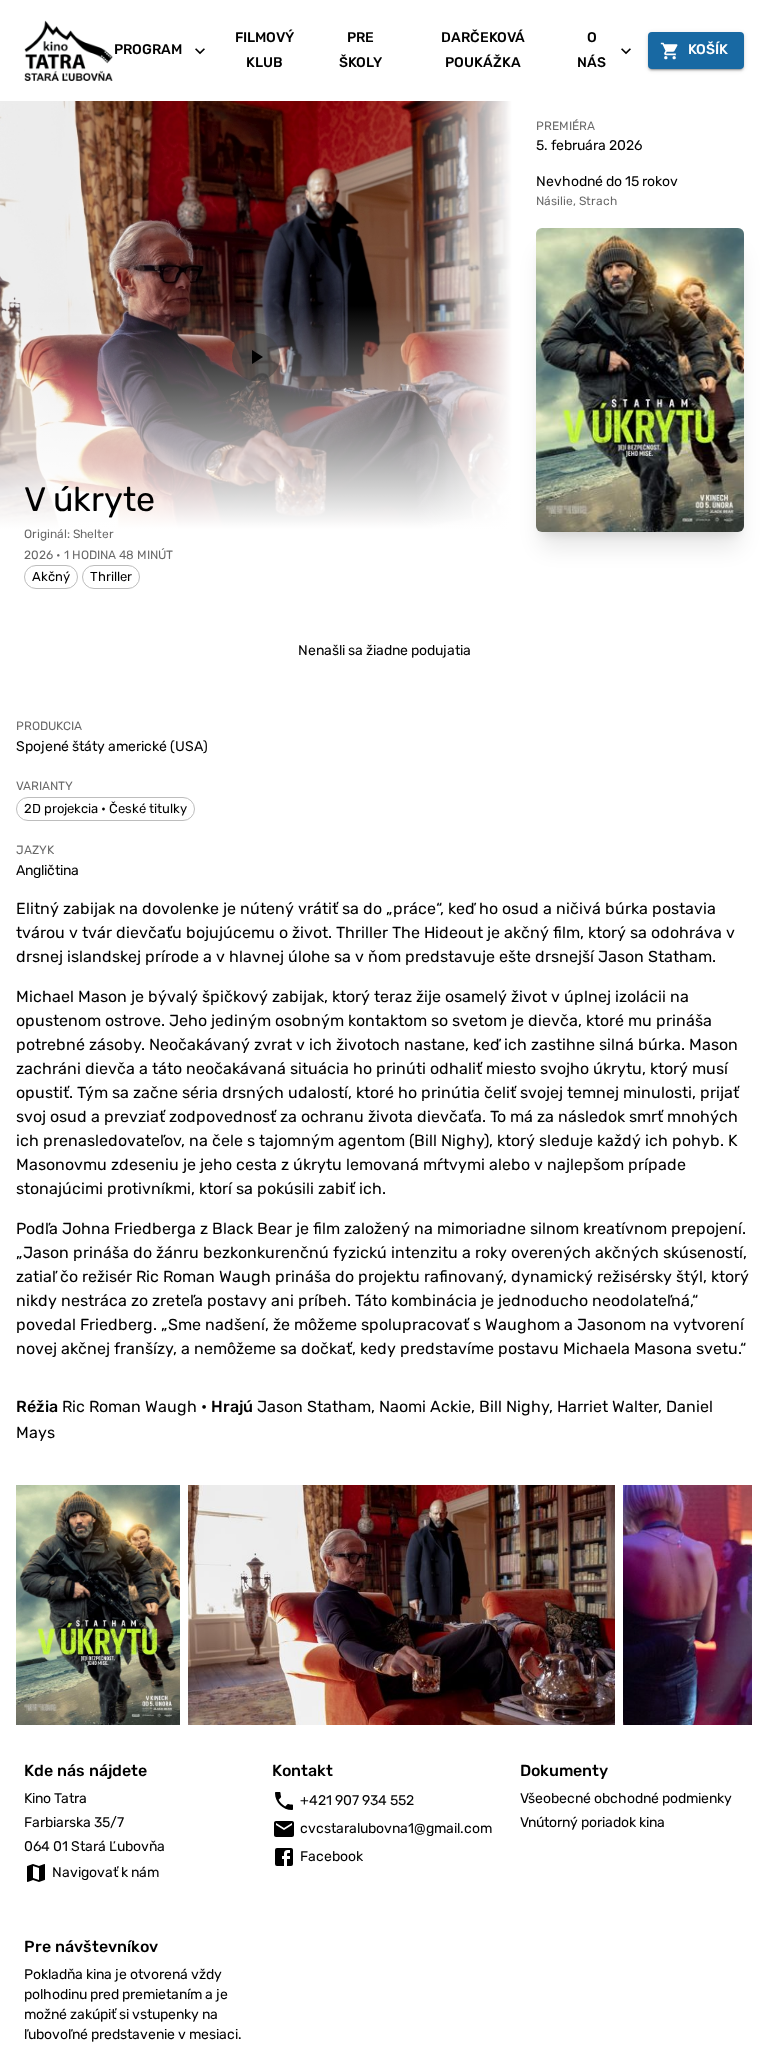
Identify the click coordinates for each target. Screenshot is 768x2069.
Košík (708, 49)
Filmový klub (264, 50)
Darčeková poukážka (483, 50)
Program (148, 49)
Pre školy (360, 50)
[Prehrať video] (256, 357)
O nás (591, 50)
